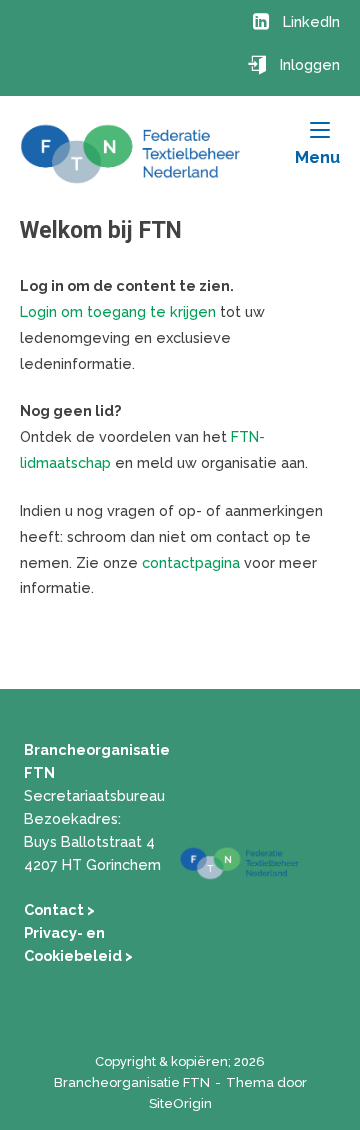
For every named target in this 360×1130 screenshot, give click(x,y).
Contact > (59, 909)
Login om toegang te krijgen (118, 311)
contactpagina (191, 562)
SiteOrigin (180, 1103)
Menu (317, 157)
